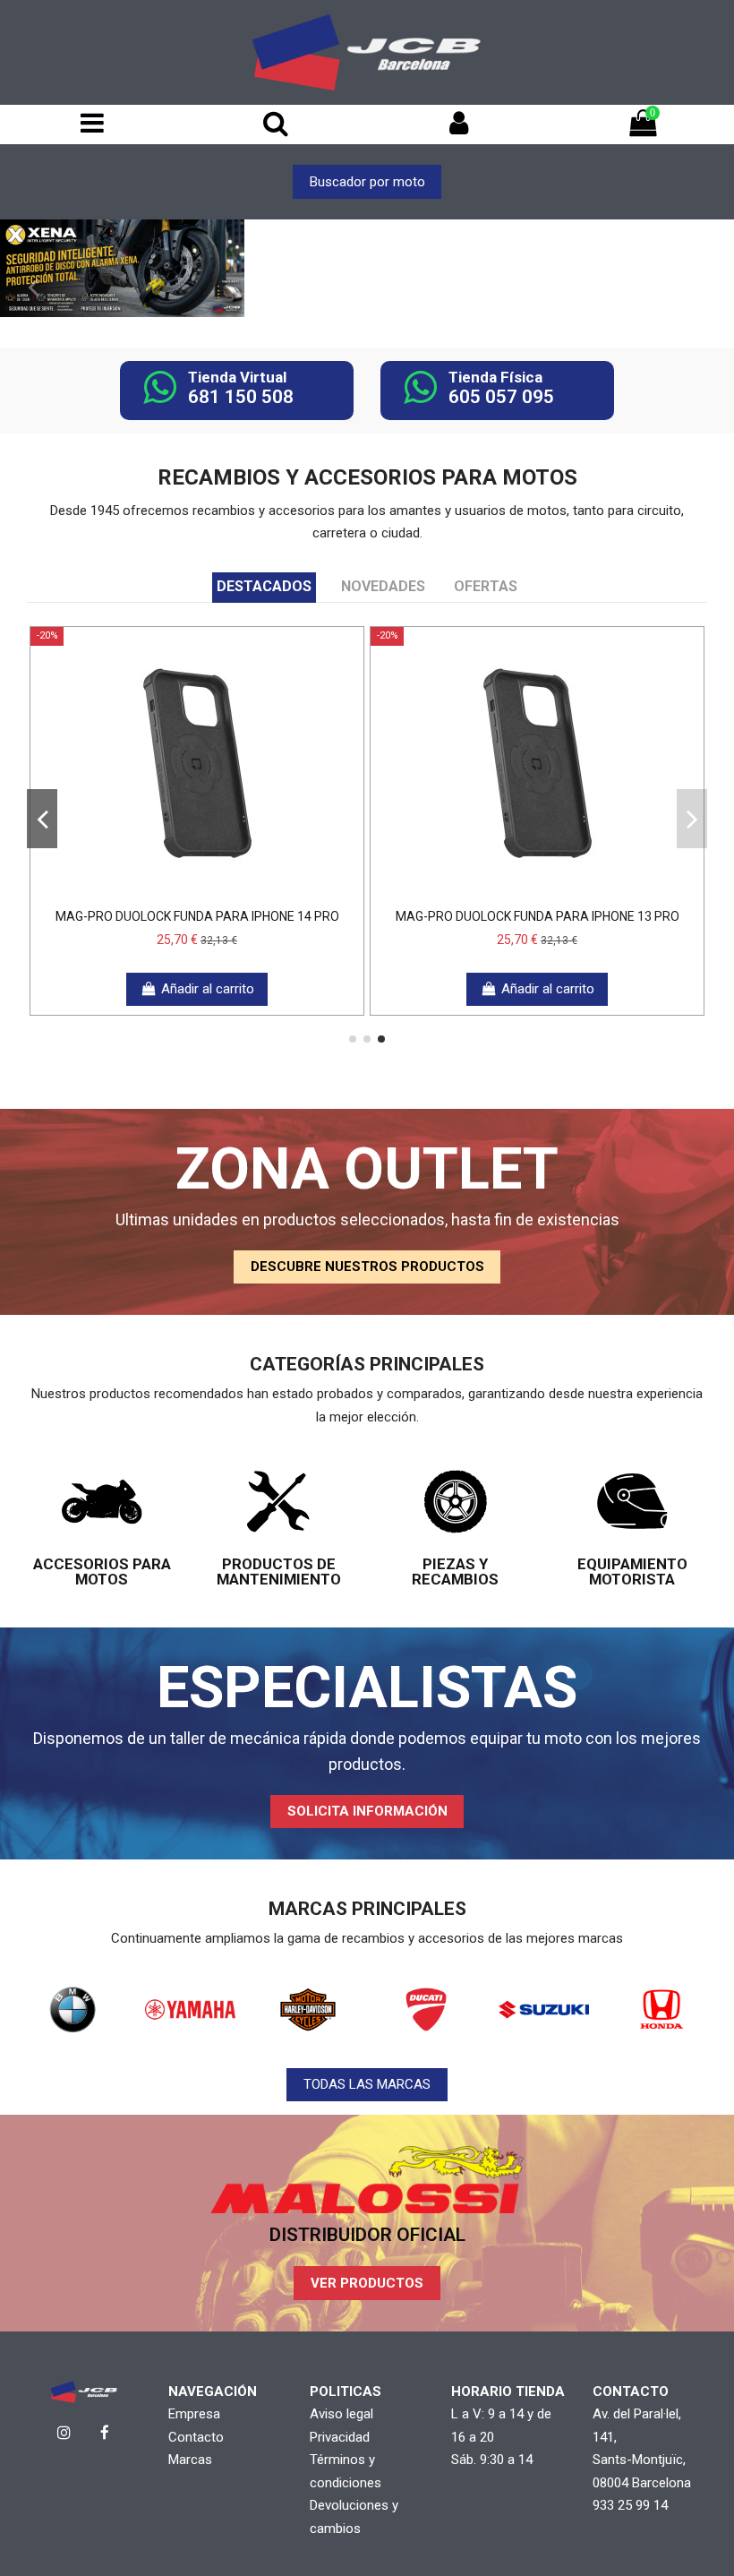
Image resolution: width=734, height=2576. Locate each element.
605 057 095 (501, 397)
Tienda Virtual (237, 377)
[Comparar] (197, 893)
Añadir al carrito (208, 989)
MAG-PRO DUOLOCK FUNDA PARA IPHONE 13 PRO (538, 916)
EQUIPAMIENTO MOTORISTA (632, 1571)
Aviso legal (341, 2414)
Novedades (383, 586)
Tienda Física (495, 377)
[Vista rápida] (224, 893)
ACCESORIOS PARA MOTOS (102, 1571)
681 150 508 (241, 397)
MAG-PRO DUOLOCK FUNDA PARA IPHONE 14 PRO (197, 916)
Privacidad (340, 2437)
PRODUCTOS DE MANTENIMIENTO (279, 1571)
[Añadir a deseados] (170, 893)
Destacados (264, 586)
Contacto (196, 2437)
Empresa (194, 2414)
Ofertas (486, 586)
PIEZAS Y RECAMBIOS (455, 1571)
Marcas (190, 2460)
